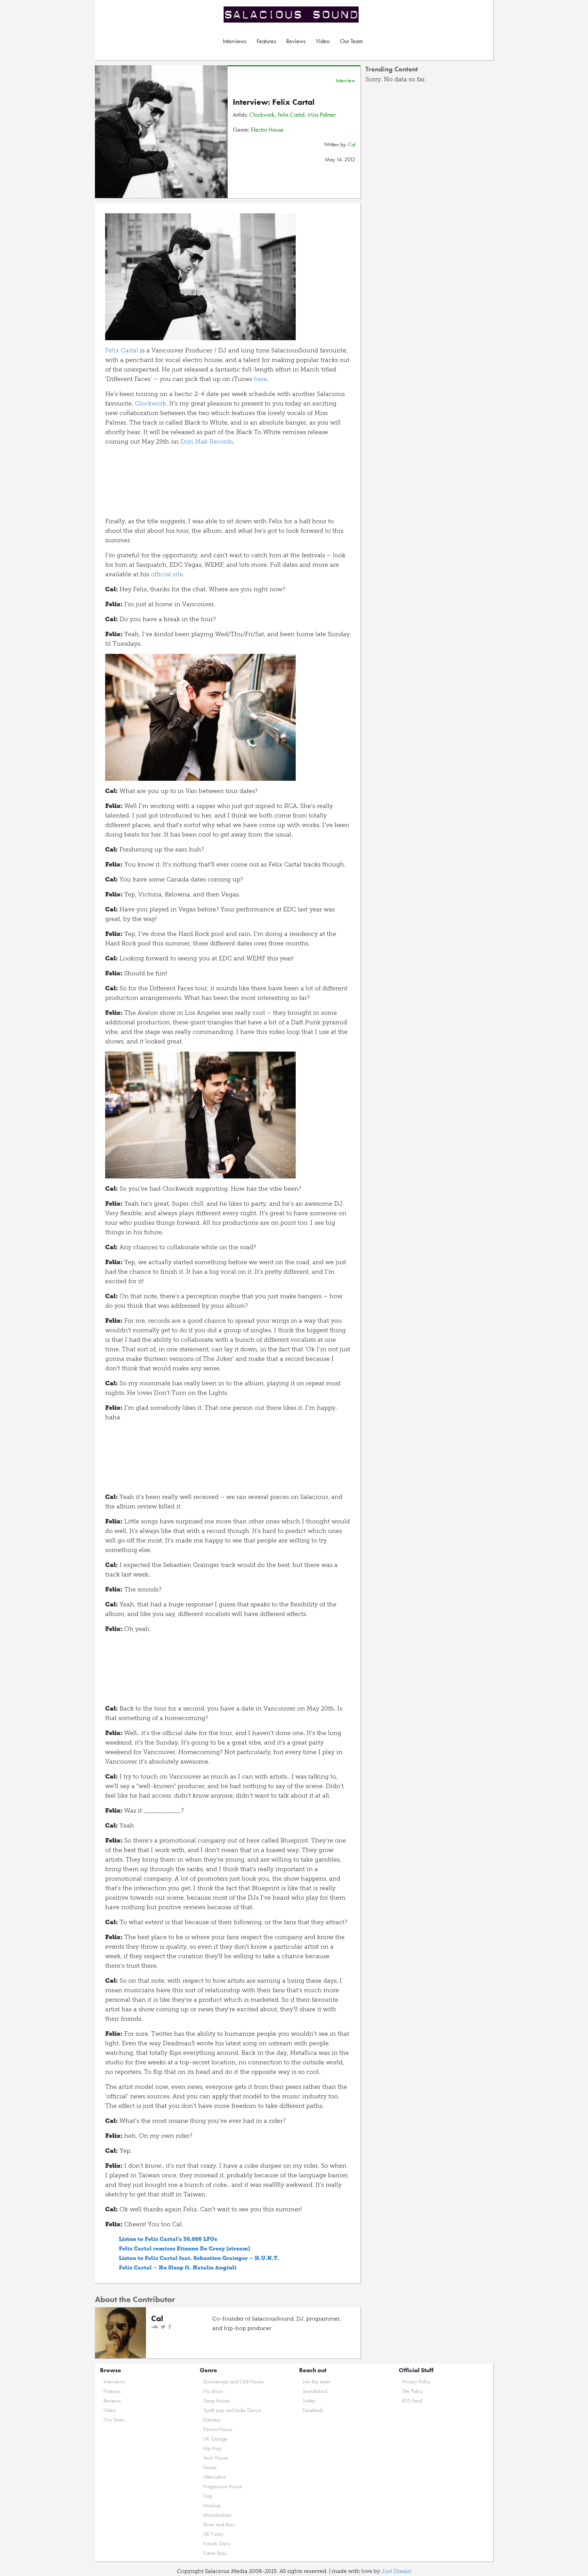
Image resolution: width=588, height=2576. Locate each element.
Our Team (351, 41)
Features (266, 41)
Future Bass (215, 2553)
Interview (346, 80)
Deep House (216, 2401)
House (210, 2467)
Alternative (214, 2477)
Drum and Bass (219, 2524)
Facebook (313, 2410)
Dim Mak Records (207, 442)
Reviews (296, 41)
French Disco (217, 2544)
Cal (352, 144)
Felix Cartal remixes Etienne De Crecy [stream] (184, 2249)
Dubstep (212, 2420)
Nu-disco (213, 2391)
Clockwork (262, 114)
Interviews (235, 41)
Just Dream (396, 2571)
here (260, 379)
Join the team (316, 2382)
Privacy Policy (416, 2382)
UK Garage (215, 2439)
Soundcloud (315, 2391)
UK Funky (213, 2534)
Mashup (212, 2505)
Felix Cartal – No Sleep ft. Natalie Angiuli (178, 2268)
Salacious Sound (292, 14)
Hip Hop (212, 2448)
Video (323, 41)
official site (167, 574)
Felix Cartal (291, 114)
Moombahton (217, 2515)
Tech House (216, 2458)
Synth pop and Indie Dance (232, 2410)
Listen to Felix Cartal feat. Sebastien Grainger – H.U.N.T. (199, 2258)
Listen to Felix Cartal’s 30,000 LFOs (168, 2239)
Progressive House (223, 2486)
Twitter (309, 2401)
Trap (208, 2496)
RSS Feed (412, 2401)
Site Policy (413, 2391)
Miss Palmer (322, 114)
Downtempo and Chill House (233, 2382)
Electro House (267, 129)
